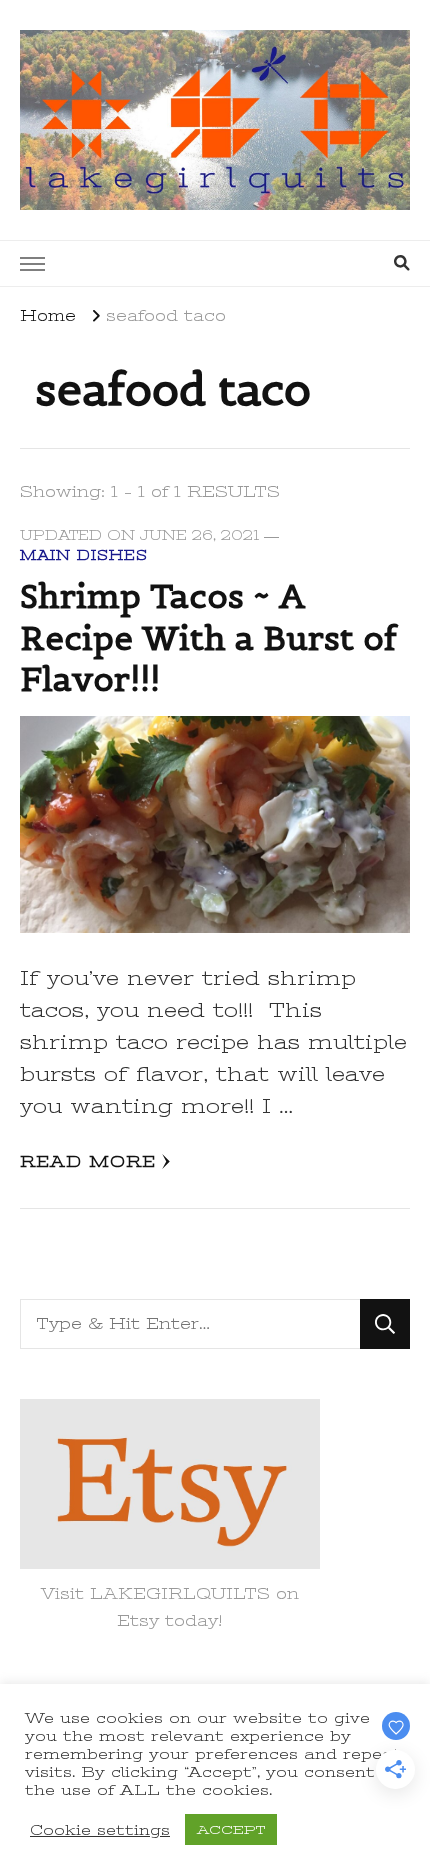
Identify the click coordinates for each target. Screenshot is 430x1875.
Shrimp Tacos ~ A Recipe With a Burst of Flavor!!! (208, 638)
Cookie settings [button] (100, 1830)
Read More (88, 1162)
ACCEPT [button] (231, 1829)
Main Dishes (84, 555)
